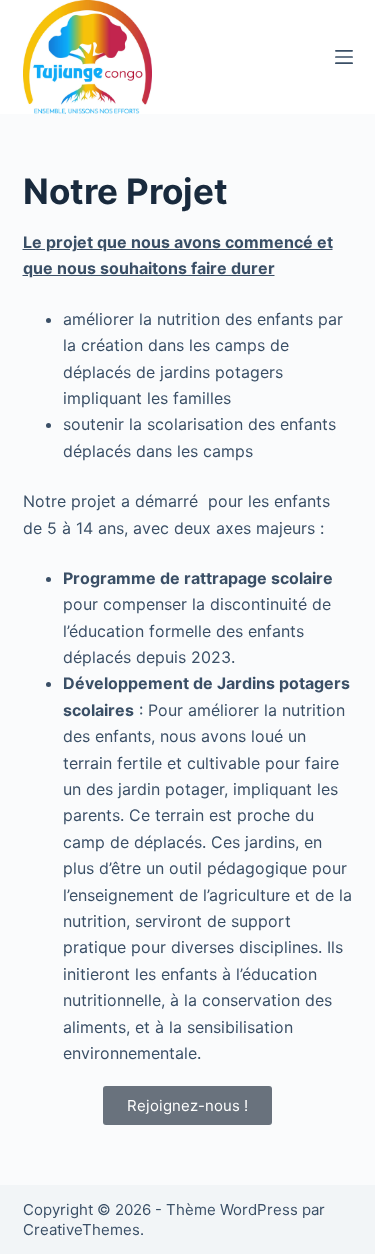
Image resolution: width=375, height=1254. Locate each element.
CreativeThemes (81, 1229)
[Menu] (344, 57)
